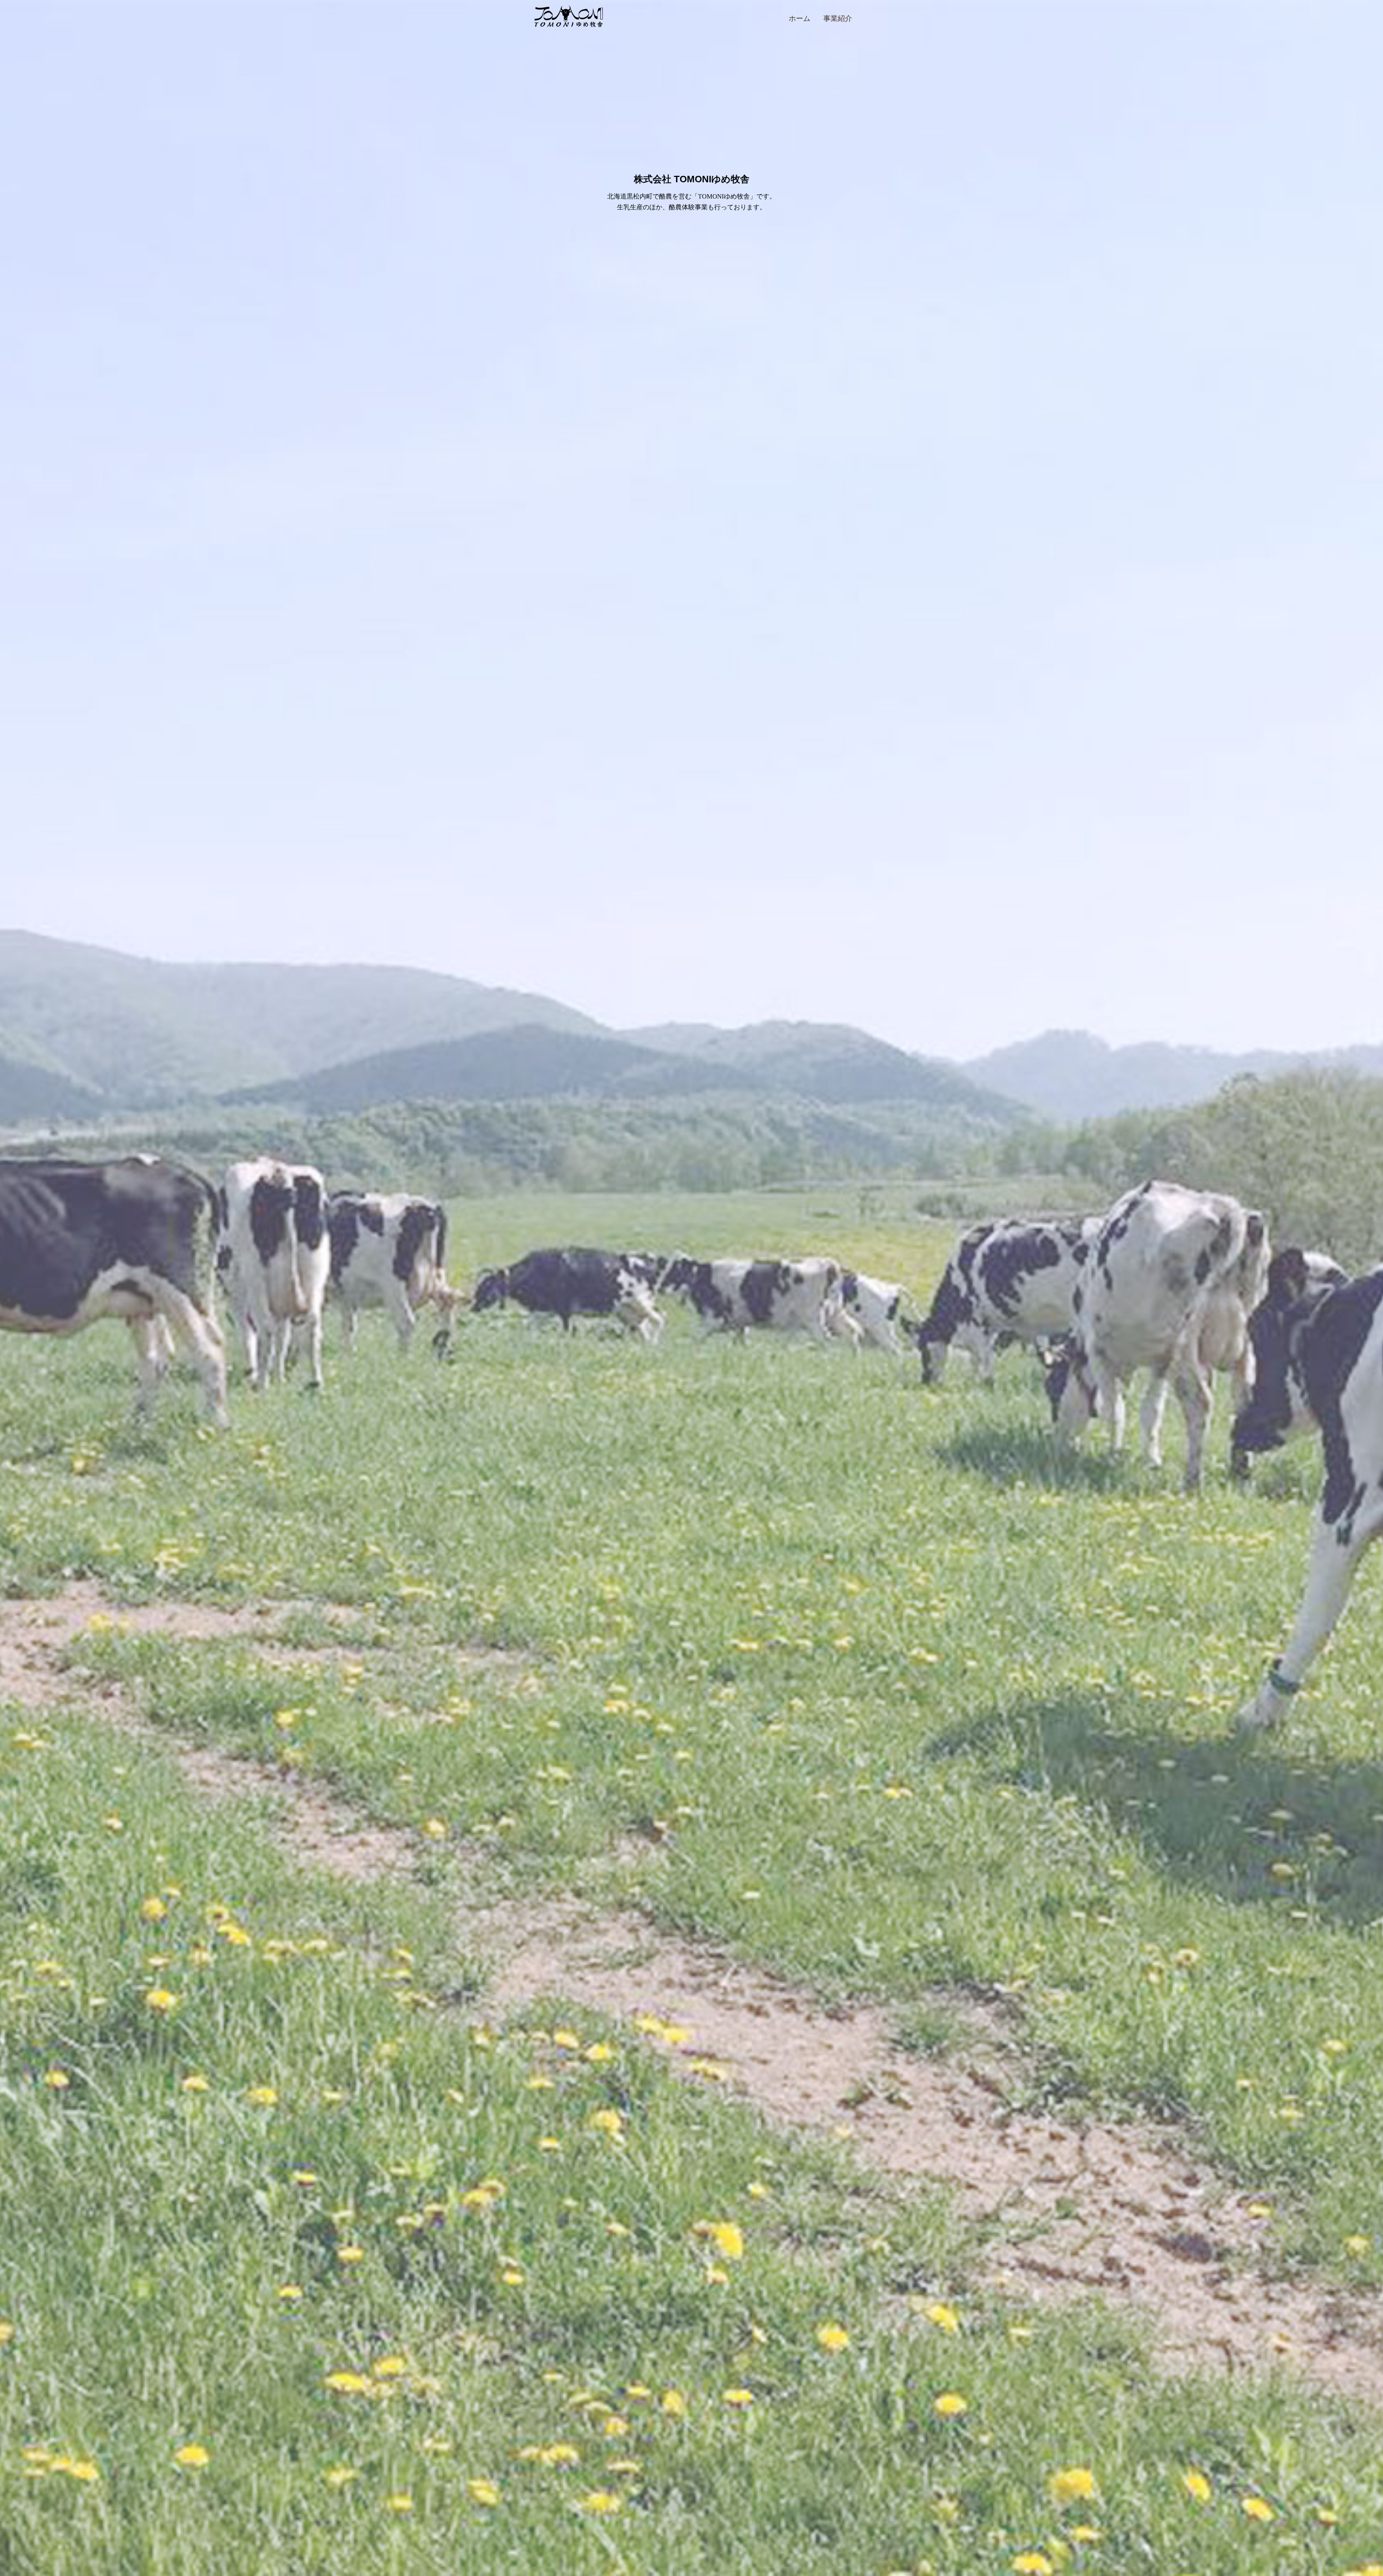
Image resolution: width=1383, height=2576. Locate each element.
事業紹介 (838, 18)
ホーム (800, 18)
